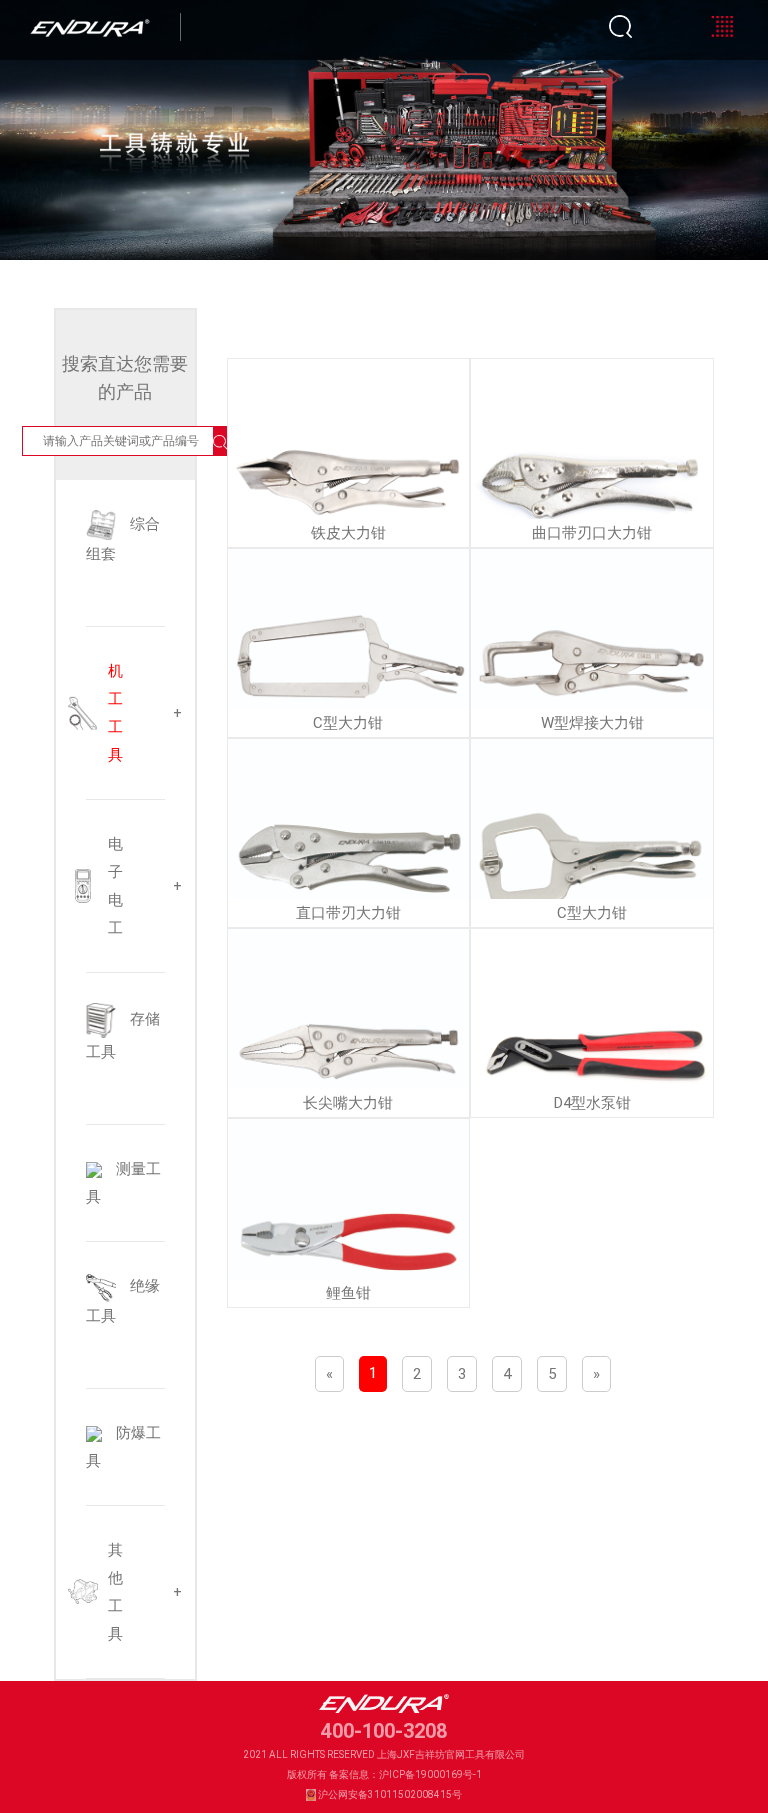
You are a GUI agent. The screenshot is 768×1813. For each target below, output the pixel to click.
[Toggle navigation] (722, 26)
